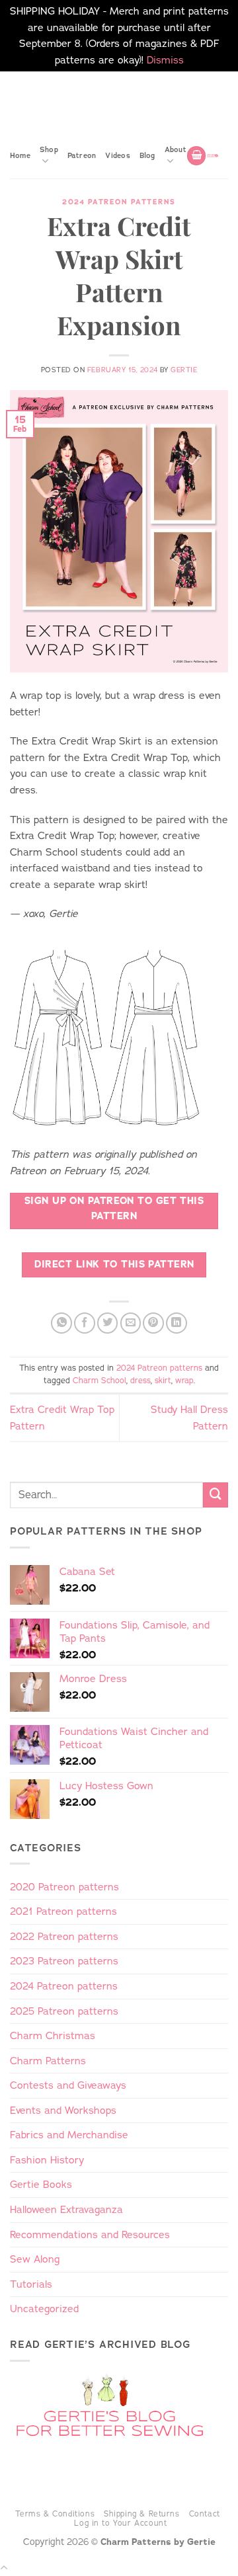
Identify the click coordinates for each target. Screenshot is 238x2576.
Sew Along (35, 2259)
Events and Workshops (63, 2110)
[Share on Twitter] (108, 1323)
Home (20, 155)
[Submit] (216, 1495)
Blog (147, 155)
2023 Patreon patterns (64, 1961)
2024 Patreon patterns (119, 202)
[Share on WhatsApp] (61, 1323)
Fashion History (47, 2160)
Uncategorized (44, 2309)
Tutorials (31, 2284)
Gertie (184, 370)
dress (140, 1381)
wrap (184, 1381)
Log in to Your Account (120, 2523)
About (176, 149)
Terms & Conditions (55, 2514)
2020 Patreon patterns (64, 1887)
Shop (49, 149)
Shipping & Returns (142, 2514)
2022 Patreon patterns (64, 1936)
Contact (205, 2514)
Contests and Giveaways (68, 2085)
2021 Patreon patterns (63, 1911)
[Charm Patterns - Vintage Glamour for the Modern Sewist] (213, 156)
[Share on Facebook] (85, 1323)
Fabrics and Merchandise (69, 2135)
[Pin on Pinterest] (153, 1323)
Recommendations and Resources (90, 2234)
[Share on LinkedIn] (177, 1323)
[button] (196, 156)
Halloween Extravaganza (66, 2209)
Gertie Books (41, 2184)
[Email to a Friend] (131, 1323)
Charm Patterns (48, 2061)
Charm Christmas (53, 2035)
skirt (163, 1381)
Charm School (99, 1381)
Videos (117, 155)
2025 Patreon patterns (64, 2011)
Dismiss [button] (165, 60)
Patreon (82, 155)
